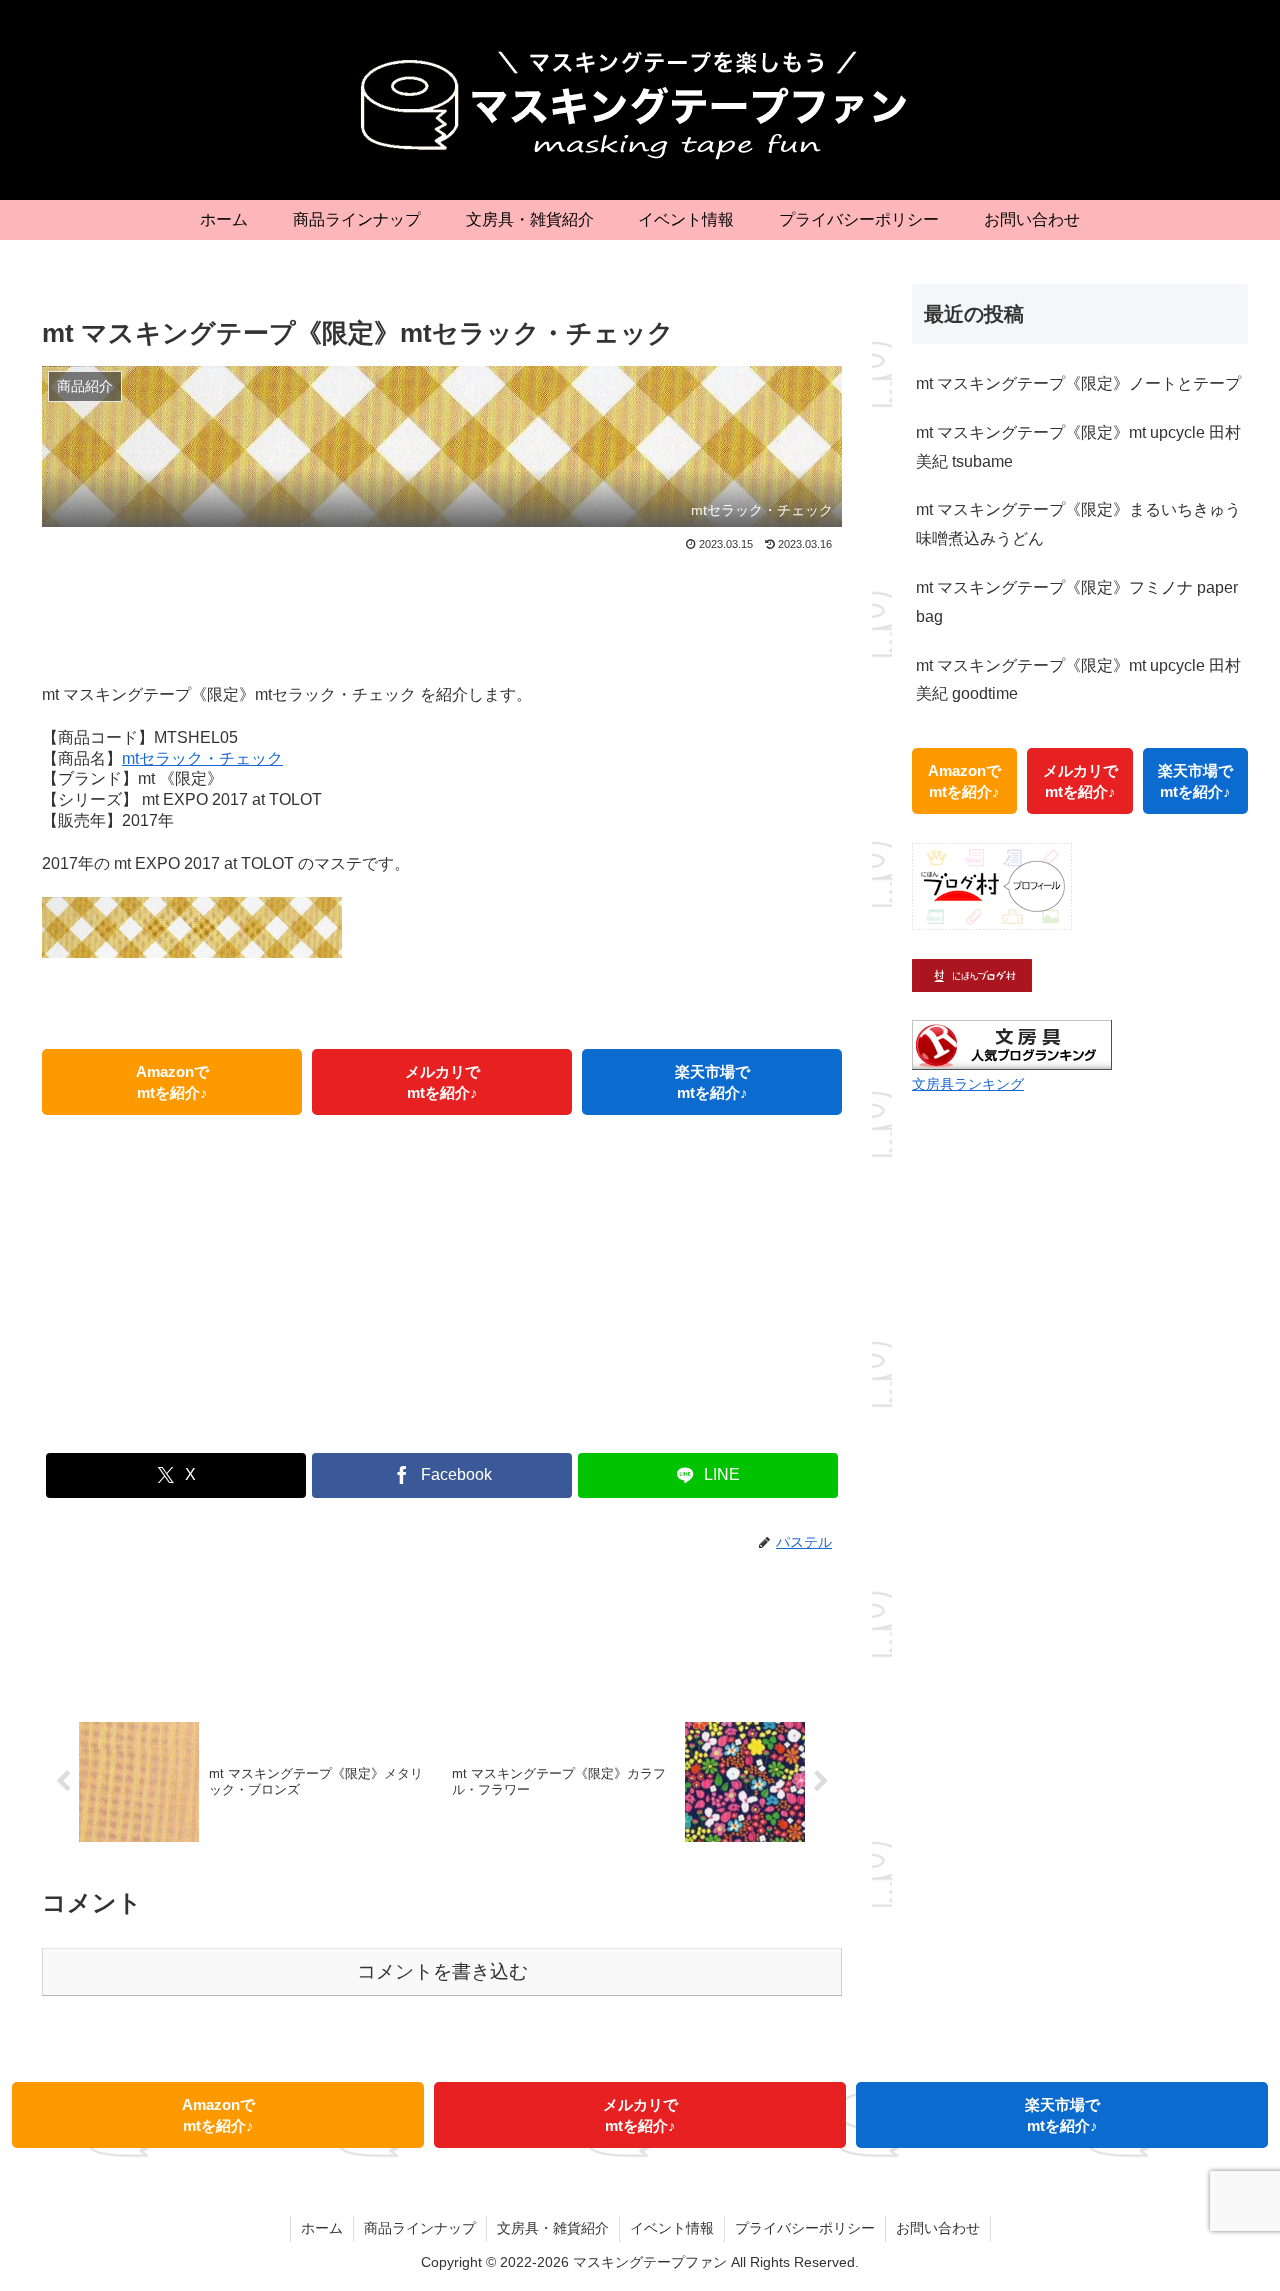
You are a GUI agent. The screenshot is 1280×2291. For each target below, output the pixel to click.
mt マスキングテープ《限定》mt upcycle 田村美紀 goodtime (1078, 680)
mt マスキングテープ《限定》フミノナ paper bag (1077, 602)
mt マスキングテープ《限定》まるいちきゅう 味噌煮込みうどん (1078, 524)
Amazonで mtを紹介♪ (172, 1082)
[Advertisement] (442, 611)
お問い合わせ (938, 2228)
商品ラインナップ (420, 2228)
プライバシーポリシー (805, 2228)
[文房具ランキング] (1012, 1044)
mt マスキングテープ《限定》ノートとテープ (1078, 383)
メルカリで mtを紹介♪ (442, 1082)
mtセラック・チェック (202, 758)
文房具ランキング (968, 1084)
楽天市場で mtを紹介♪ (712, 1082)
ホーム (322, 2228)
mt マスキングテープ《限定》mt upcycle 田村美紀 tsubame (1078, 447)
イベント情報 (672, 2228)
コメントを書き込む (442, 1971)
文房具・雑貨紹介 (553, 2228)
